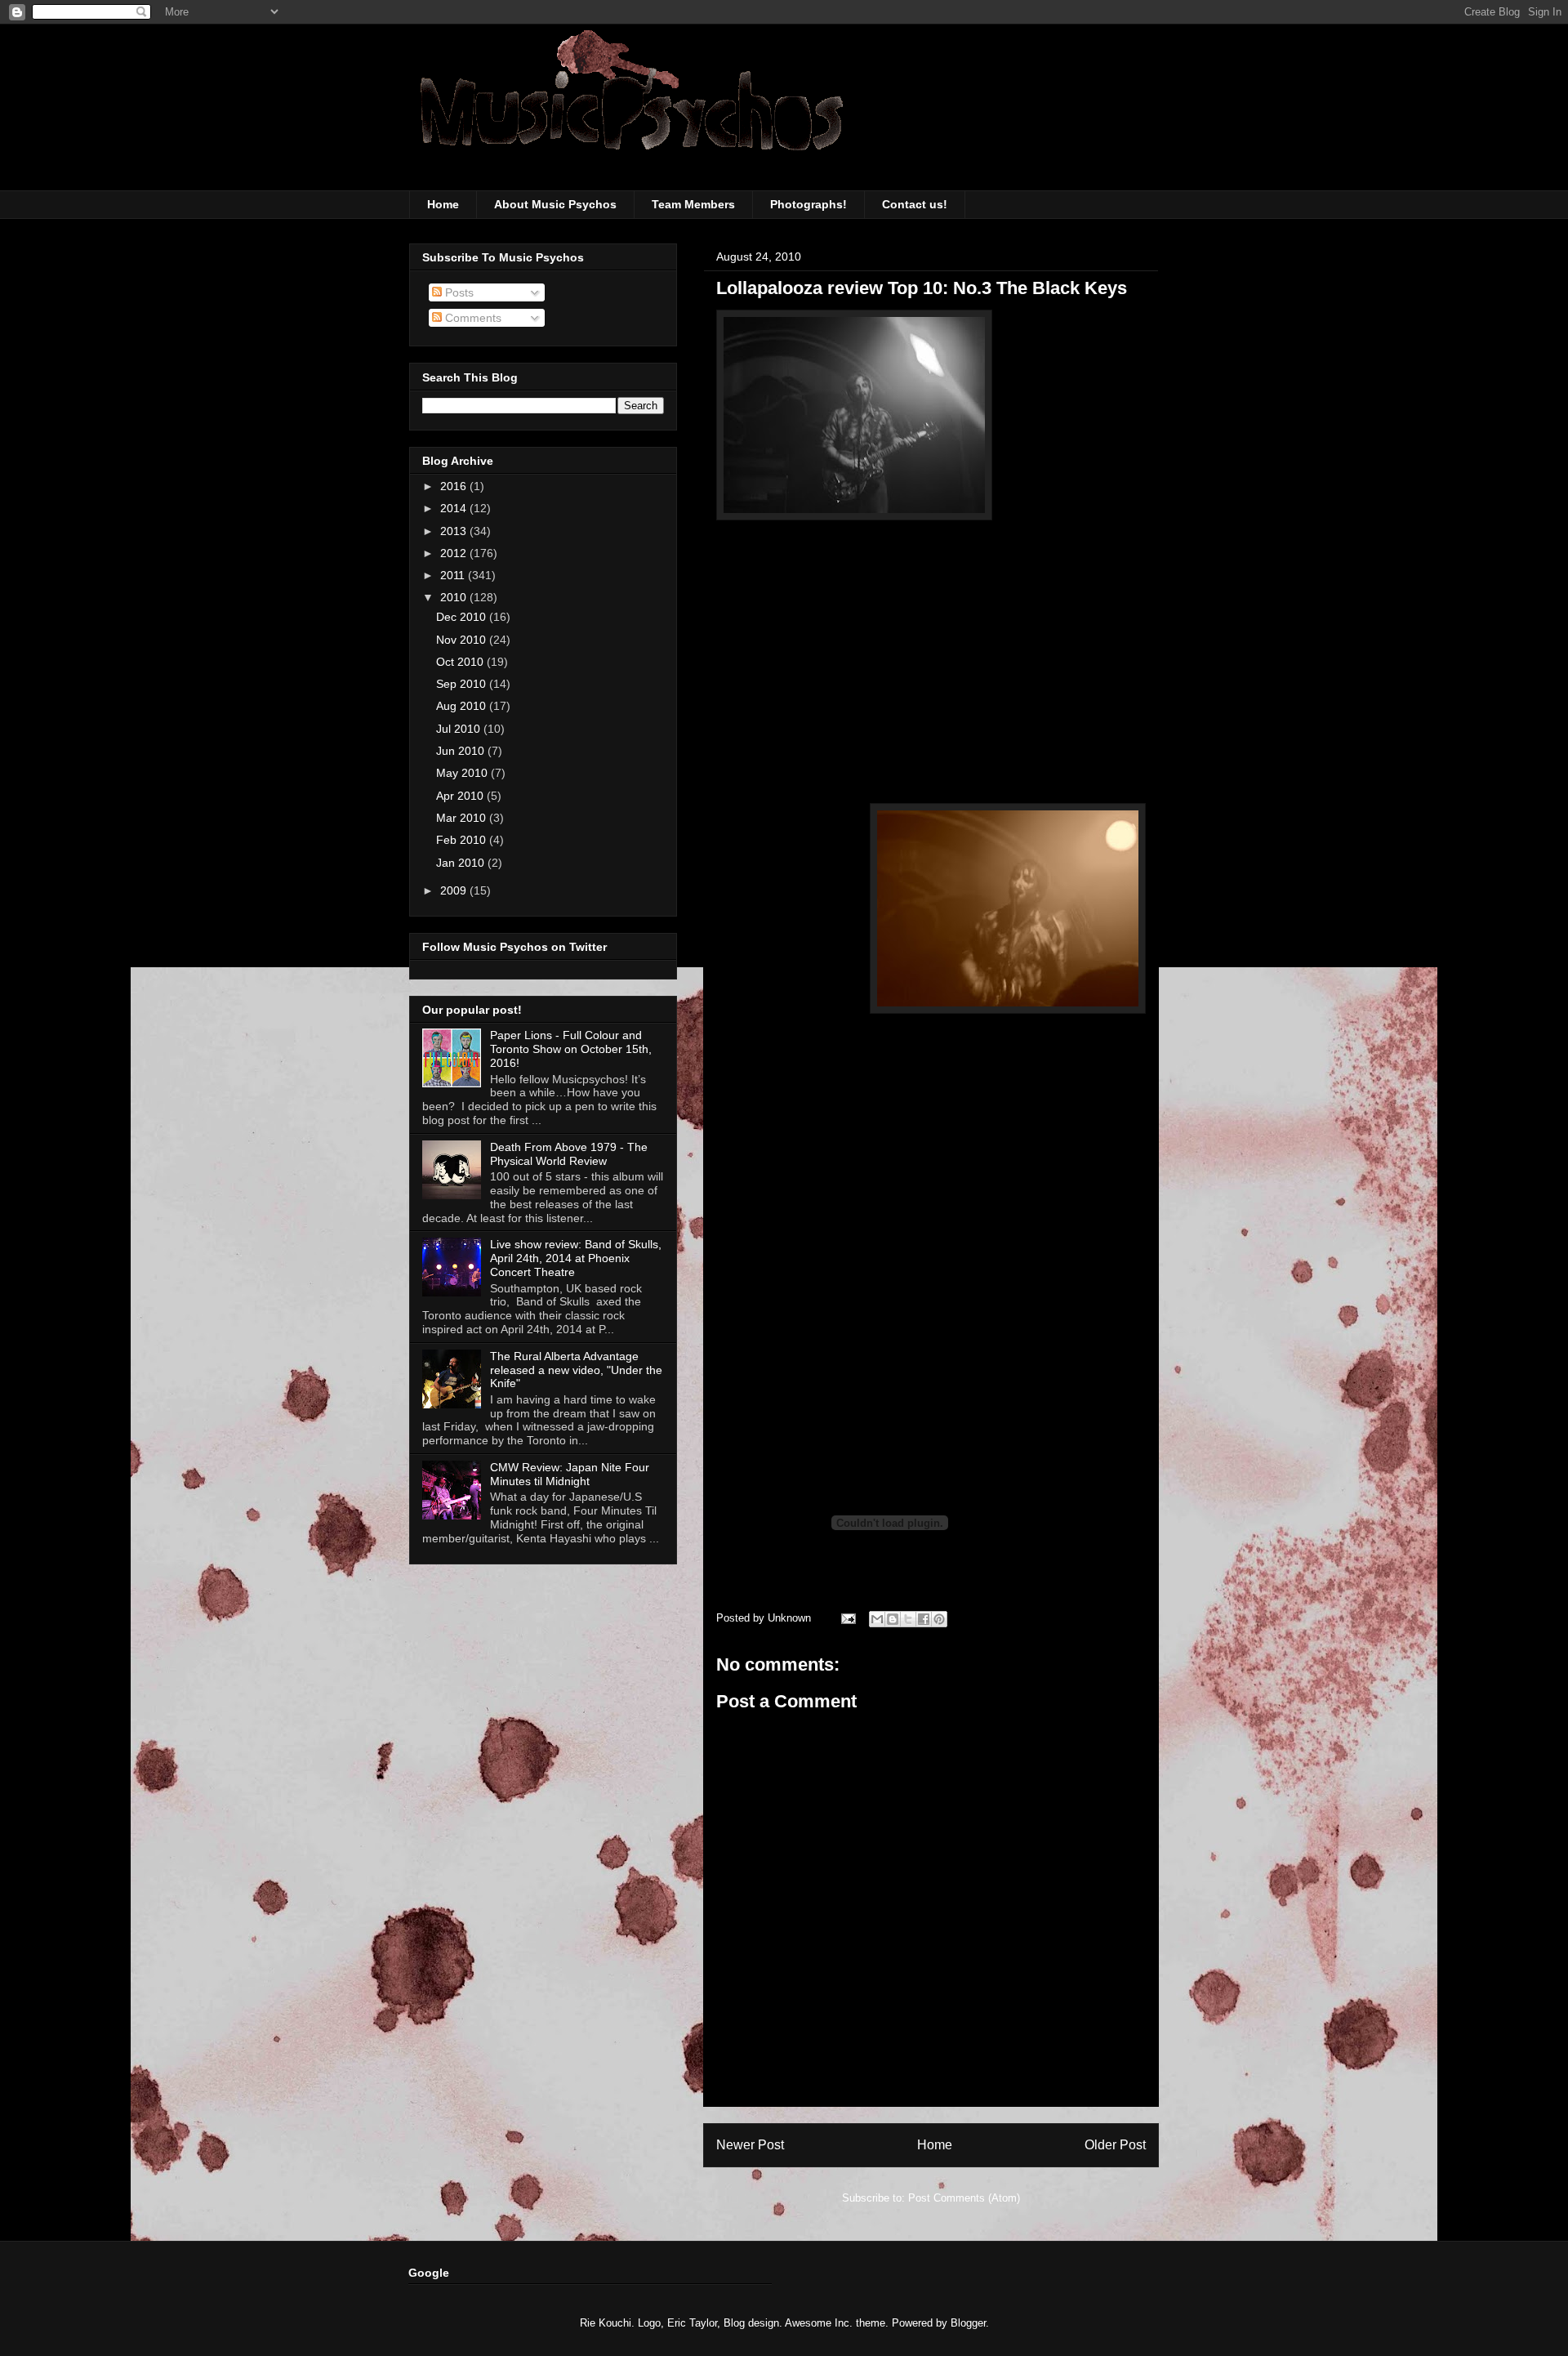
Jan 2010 (462, 863)
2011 (454, 575)
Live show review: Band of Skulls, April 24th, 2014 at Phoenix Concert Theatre (576, 1258)
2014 (455, 508)
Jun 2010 (462, 751)
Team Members (693, 204)
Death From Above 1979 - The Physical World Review (569, 1154)
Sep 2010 (463, 684)
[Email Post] (847, 1618)
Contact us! (915, 204)
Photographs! (808, 204)
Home (443, 204)
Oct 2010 (461, 662)
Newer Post (750, 2145)
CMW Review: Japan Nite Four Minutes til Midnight (570, 1474)
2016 (455, 486)
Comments (472, 318)
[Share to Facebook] (924, 1619)
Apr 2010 (461, 796)
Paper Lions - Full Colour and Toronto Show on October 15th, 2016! (571, 1049)
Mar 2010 (463, 818)
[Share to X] (908, 1619)
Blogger (968, 2323)
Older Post (1115, 2145)
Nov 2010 (463, 640)
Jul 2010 (460, 729)
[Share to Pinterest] (939, 1619)
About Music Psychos (555, 204)
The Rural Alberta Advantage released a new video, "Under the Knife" (576, 1370)
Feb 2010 (463, 840)
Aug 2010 (463, 706)
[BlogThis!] (893, 1619)
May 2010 (463, 773)
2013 (455, 531)
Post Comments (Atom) (964, 2198)
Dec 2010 (463, 617)
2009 (455, 890)
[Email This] (877, 1619)
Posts (458, 292)
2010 (455, 597)
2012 (455, 553)
